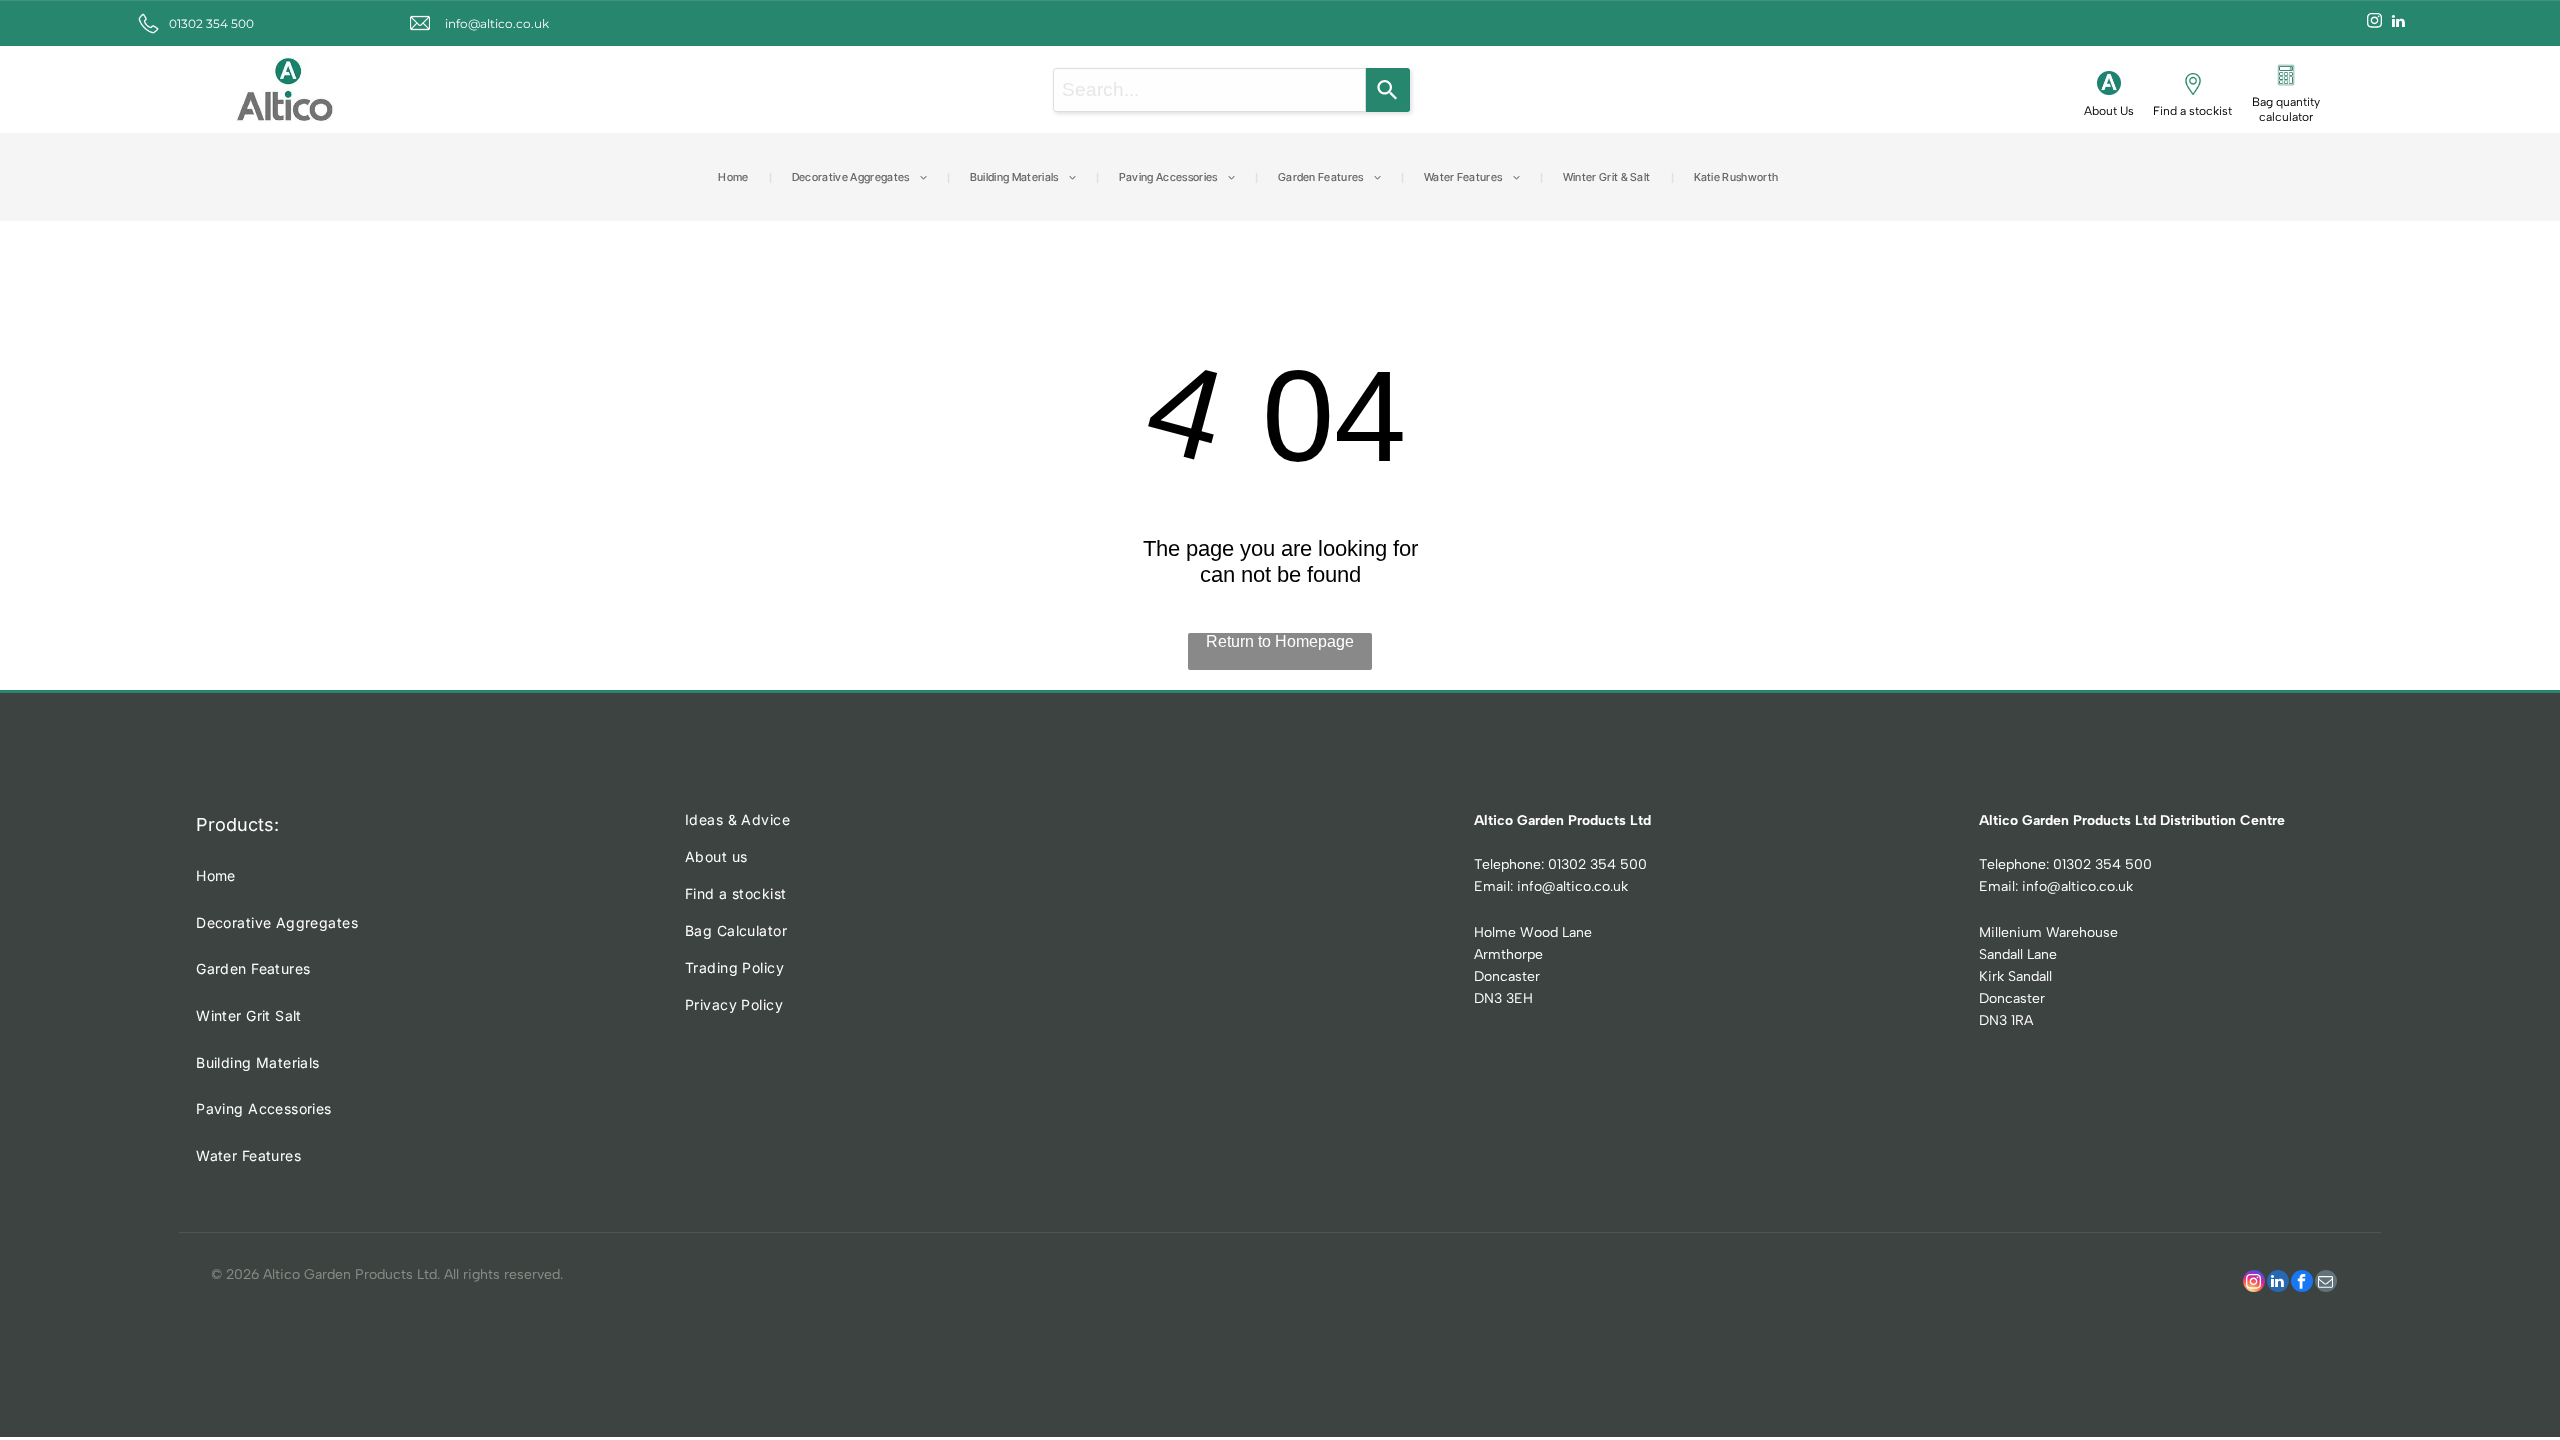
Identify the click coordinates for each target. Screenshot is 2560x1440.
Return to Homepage (1280, 641)
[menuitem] (734, 177)
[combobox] (1209, 90)
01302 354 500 (211, 23)
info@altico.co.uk (497, 23)
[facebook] (2302, 1283)
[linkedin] (2398, 23)
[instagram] (2374, 23)
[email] (2326, 1283)
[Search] (1388, 90)
